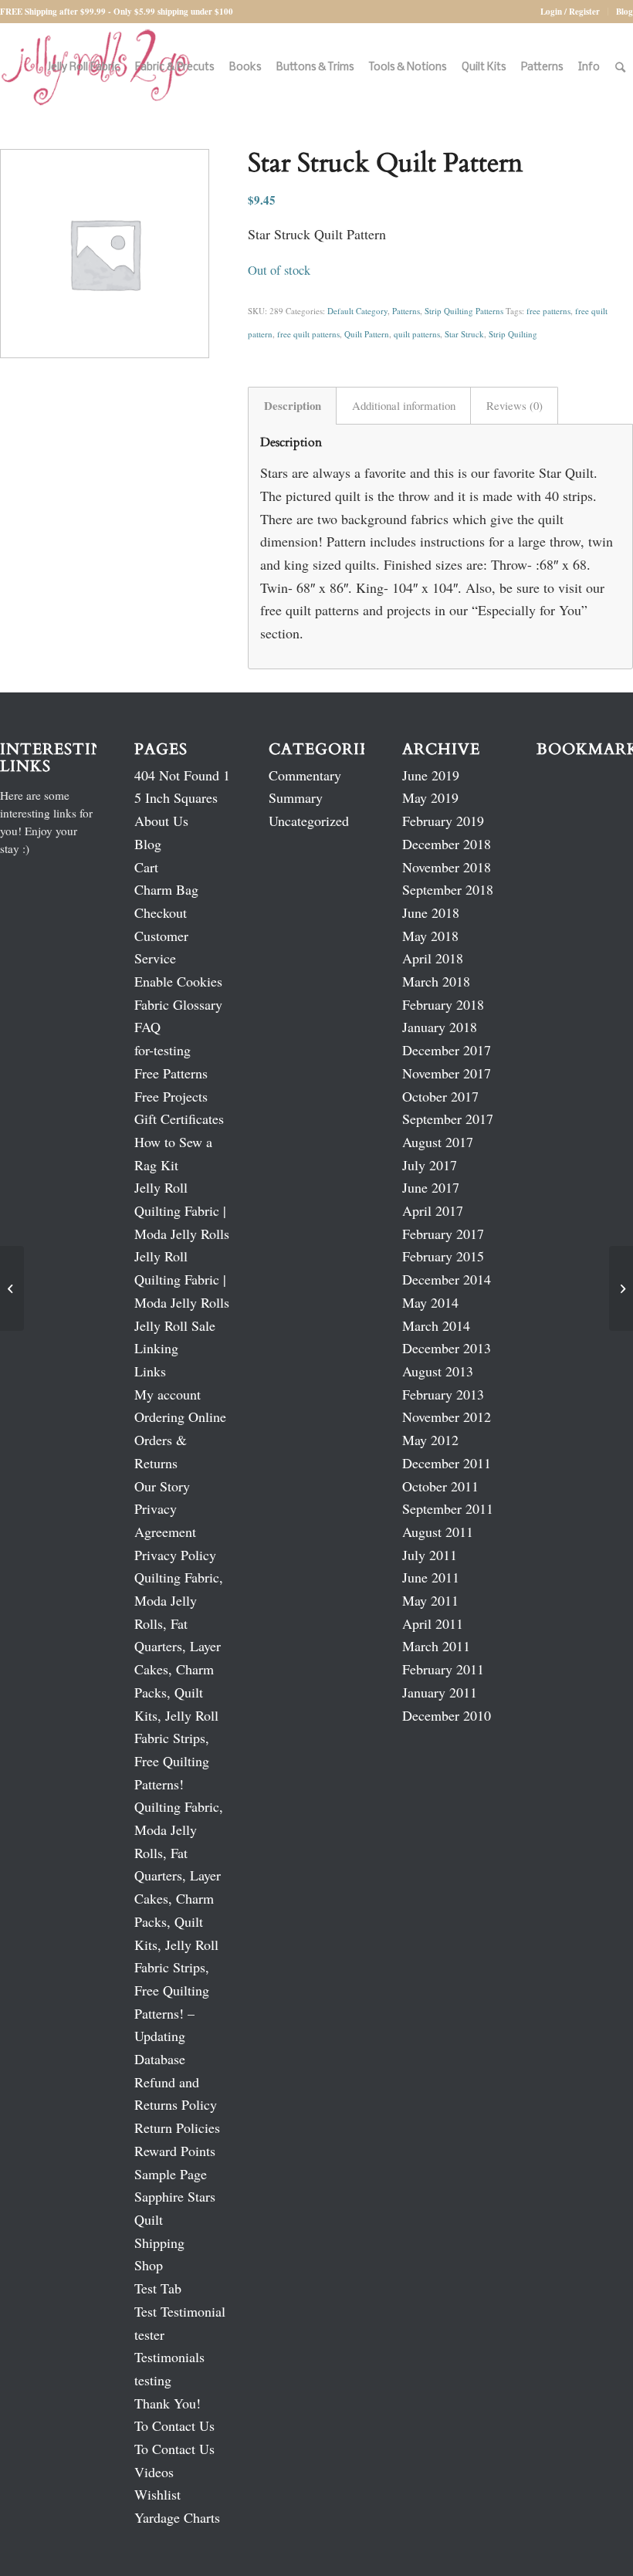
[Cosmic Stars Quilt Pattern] (12, 1288)
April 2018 (433, 958)
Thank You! (168, 2403)
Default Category (357, 311)
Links (150, 1371)
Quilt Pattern (367, 334)
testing (153, 2380)
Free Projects (171, 1096)
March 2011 (436, 1646)
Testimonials (169, 2357)
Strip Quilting (513, 334)
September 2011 (448, 1508)
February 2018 (443, 1004)
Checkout (161, 912)
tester (149, 2334)
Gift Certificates (179, 1119)
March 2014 (436, 1325)
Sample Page (171, 2174)
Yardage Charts (177, 2517)
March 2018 (436, 981)
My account (168, 1394)
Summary (296, 797)
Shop (149, 2265)
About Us (161, 821)
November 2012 (447, 1417)
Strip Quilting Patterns (464, 311)
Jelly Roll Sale (175, 1325)
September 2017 (448, 1119)
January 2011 (440, 1692)
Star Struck (464, 334)
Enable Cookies (178, 981)
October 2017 (440, 1096)
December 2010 (447, 1715)
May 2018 (430, 936)
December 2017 (447, 1050)
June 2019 (431, 775)
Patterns (406, 311)
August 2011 (438, 1532)
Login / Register (570, 12)
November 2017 (447, 1073)
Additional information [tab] (404, 405)
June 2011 (431, 1577)
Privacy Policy (175, 1555)
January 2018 (440, 1027)
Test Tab (158, 2288)
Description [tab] (293, 405)
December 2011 (447, 1463)
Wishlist (157, 2494)
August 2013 (438, 1371)
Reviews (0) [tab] (515, 405)
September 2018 (448, 889)
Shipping (159, 2243)
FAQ (147, 1027)
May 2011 (430, 1600)
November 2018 (447, 867)
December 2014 (447, 1279)
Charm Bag (166, 889)
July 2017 (430, 1165)
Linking (156, 1348)
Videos (154, 2472)
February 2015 (443, 1256)
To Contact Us (174, 2425)
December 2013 (447, 1348)
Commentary (305, 775)
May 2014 (430, 1302)
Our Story (162, 1486)
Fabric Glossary (178, 1004)
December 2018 (447, 844)
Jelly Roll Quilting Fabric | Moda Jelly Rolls (182, 1210)
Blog (625, 12)
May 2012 (430, 1440)
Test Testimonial (180, 2311)
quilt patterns (417, 334)
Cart (146, 867)
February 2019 (443, 821)
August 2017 (438, 1142)
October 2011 (440, 1486)
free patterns (548, 311)
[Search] (620, 68)
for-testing (162, 1050)
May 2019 (430, 797)
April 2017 (433, 1210)
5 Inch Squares (176, 797)
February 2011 (443, 1669)
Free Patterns (171, 1073)
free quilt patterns (308, 334)
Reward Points (175, 2151)
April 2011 (433, 1623)
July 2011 (430, 1555)
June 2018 (431, 912)
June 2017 (431, 1187)
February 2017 (443, 1234)
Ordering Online (180, 1417)
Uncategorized (309, 821)
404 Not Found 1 (182, 775)
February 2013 (443, 1394)
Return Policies (177, 2127)
